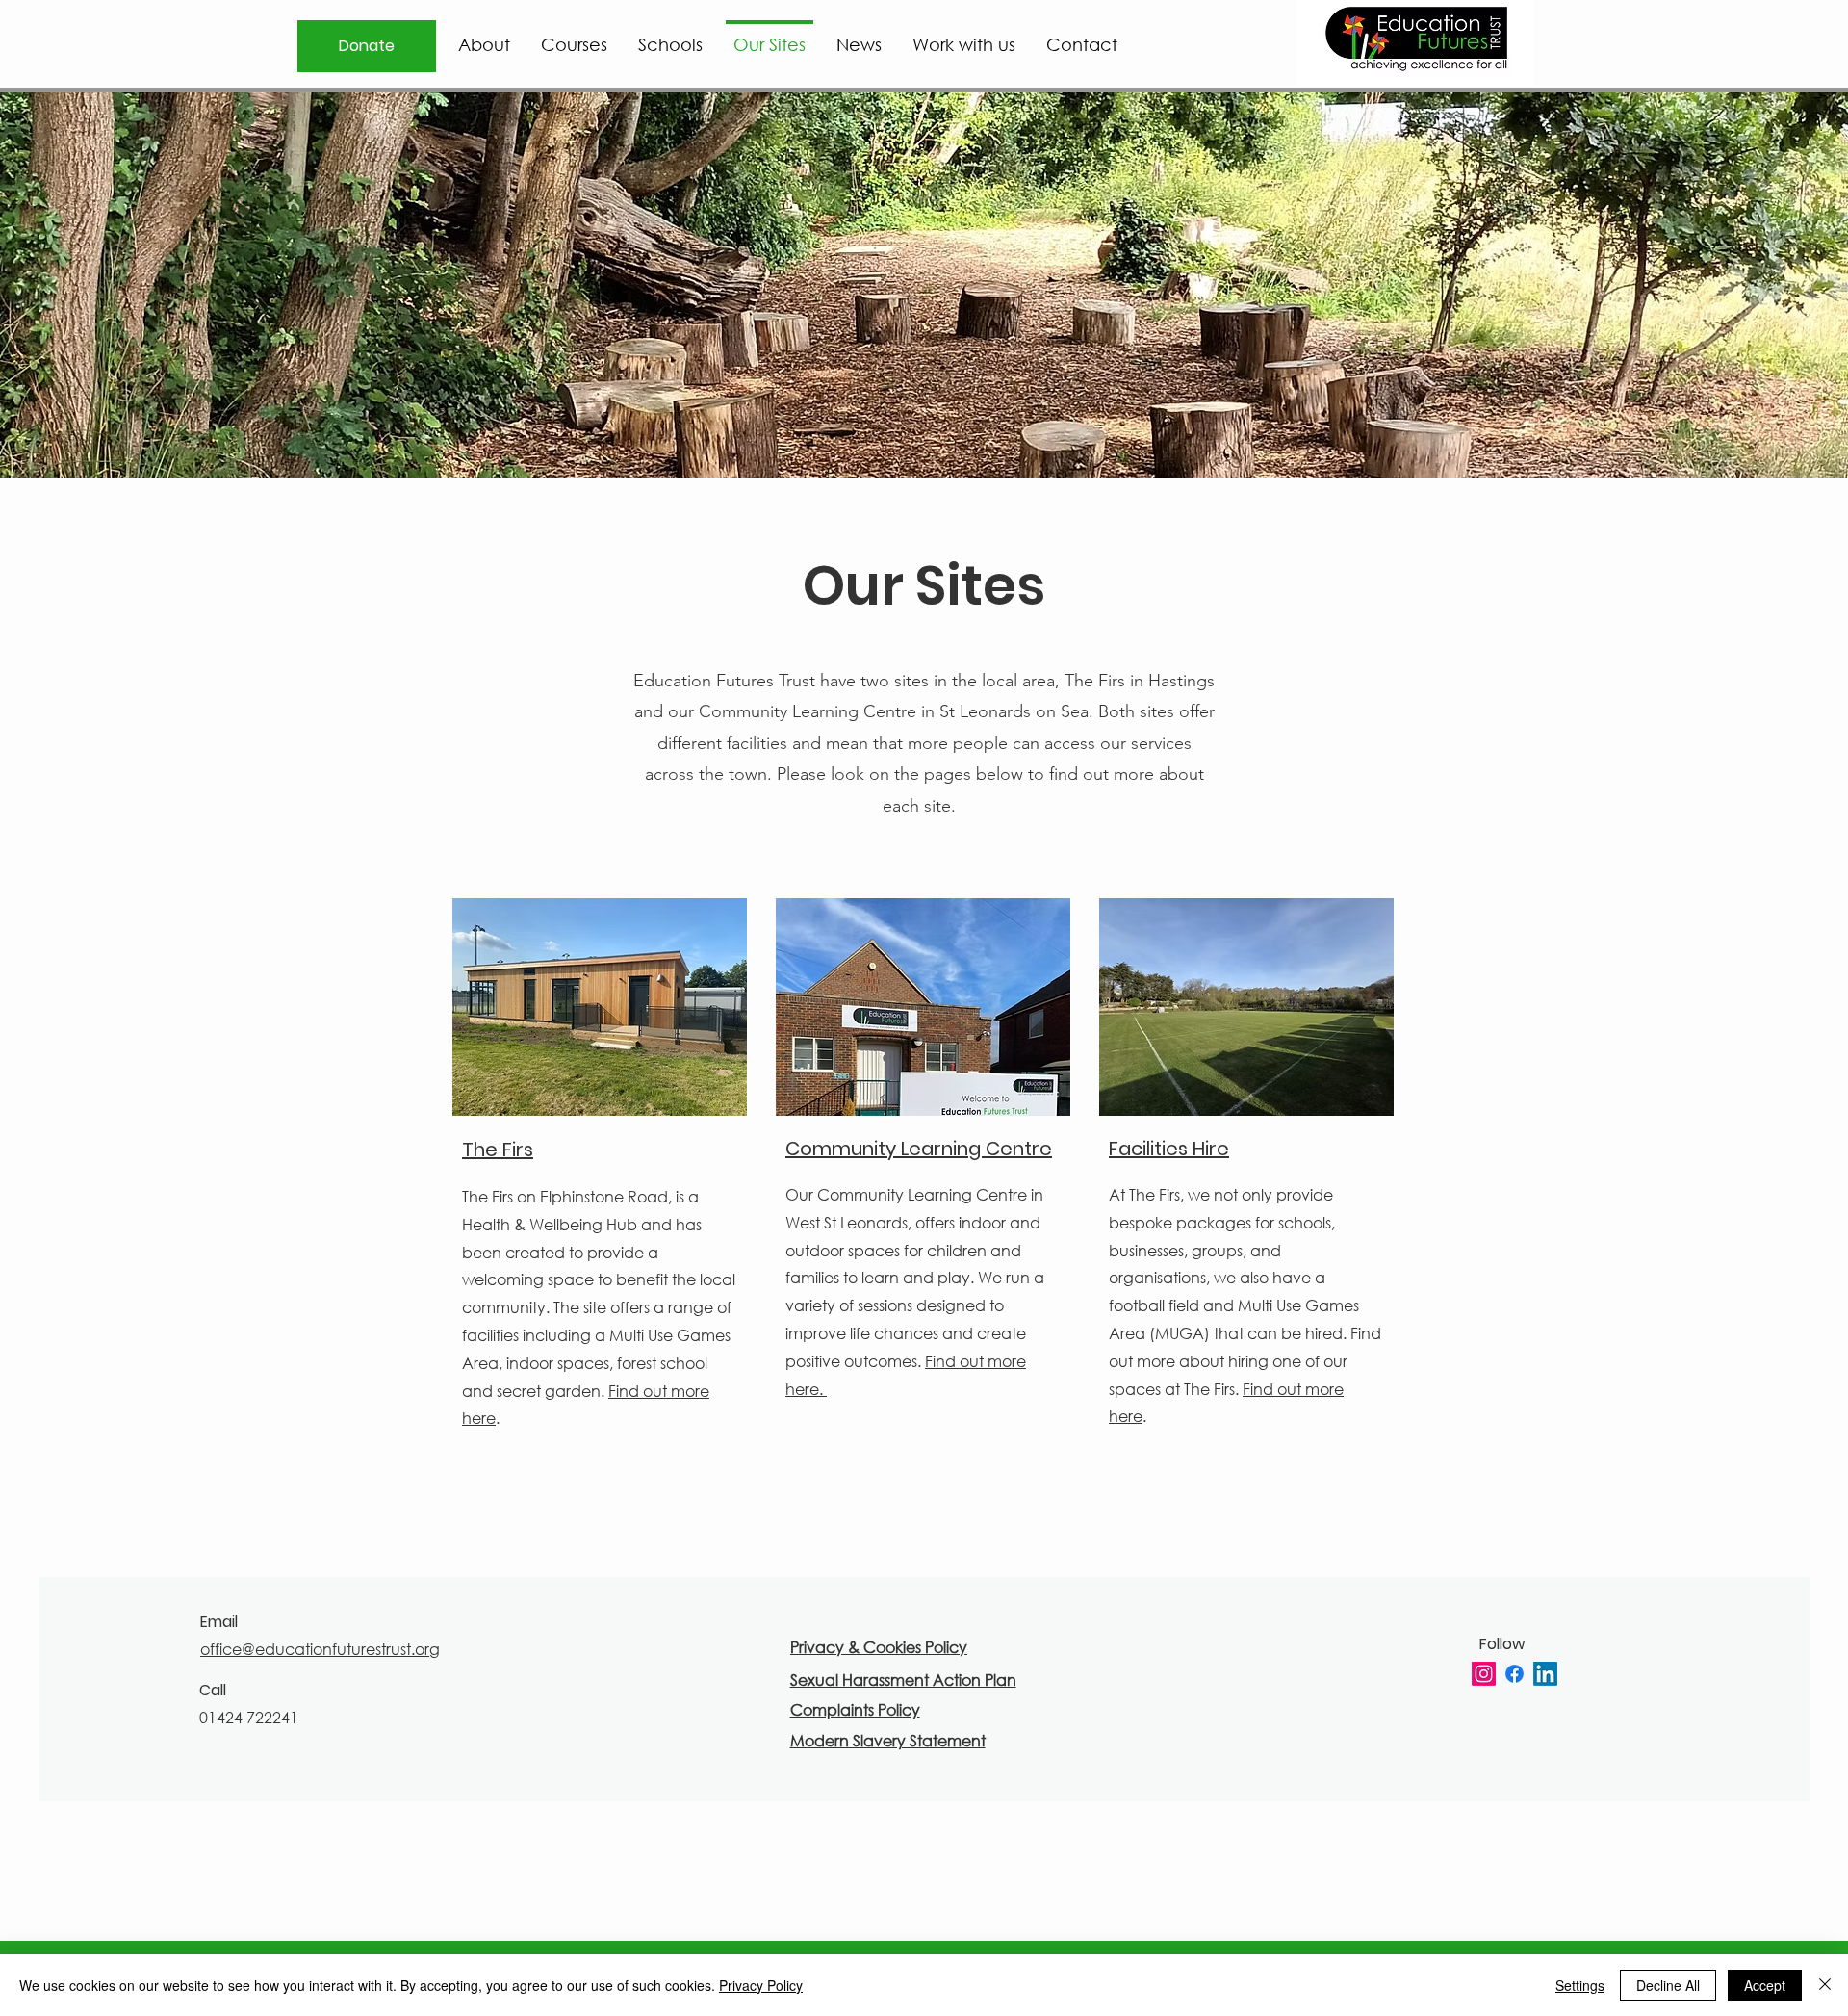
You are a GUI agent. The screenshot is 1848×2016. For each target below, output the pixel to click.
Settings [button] (1580, 1985)
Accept (1765, 1985)
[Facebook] (1514, 1674)
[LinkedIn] (1545, 1674)
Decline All (1668, 1985)
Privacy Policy (761, 1985)
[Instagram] (1484, 1674)
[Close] (1825, 1985)
